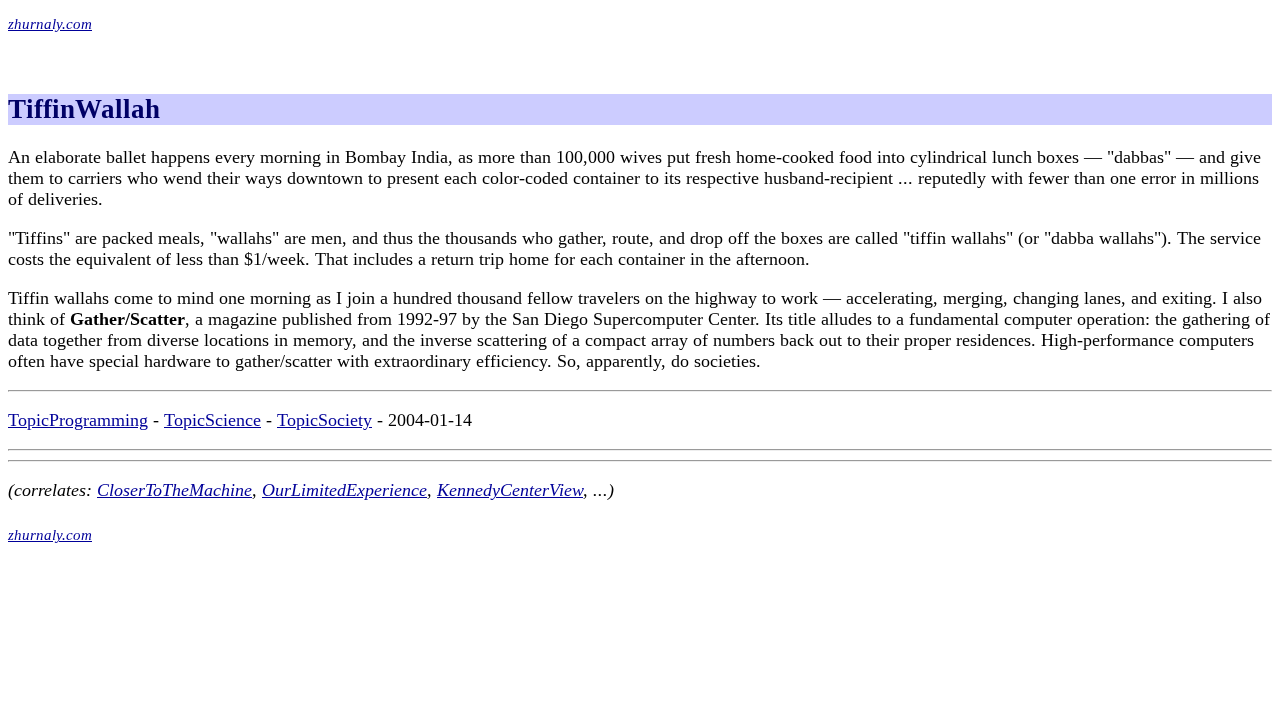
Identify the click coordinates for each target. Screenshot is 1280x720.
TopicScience (212, 420)
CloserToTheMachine (174, 490)
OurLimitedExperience (344, 490)
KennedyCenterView (510, 490)
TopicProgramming (78, 420)
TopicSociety (324, 420)
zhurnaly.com (50, 24)
